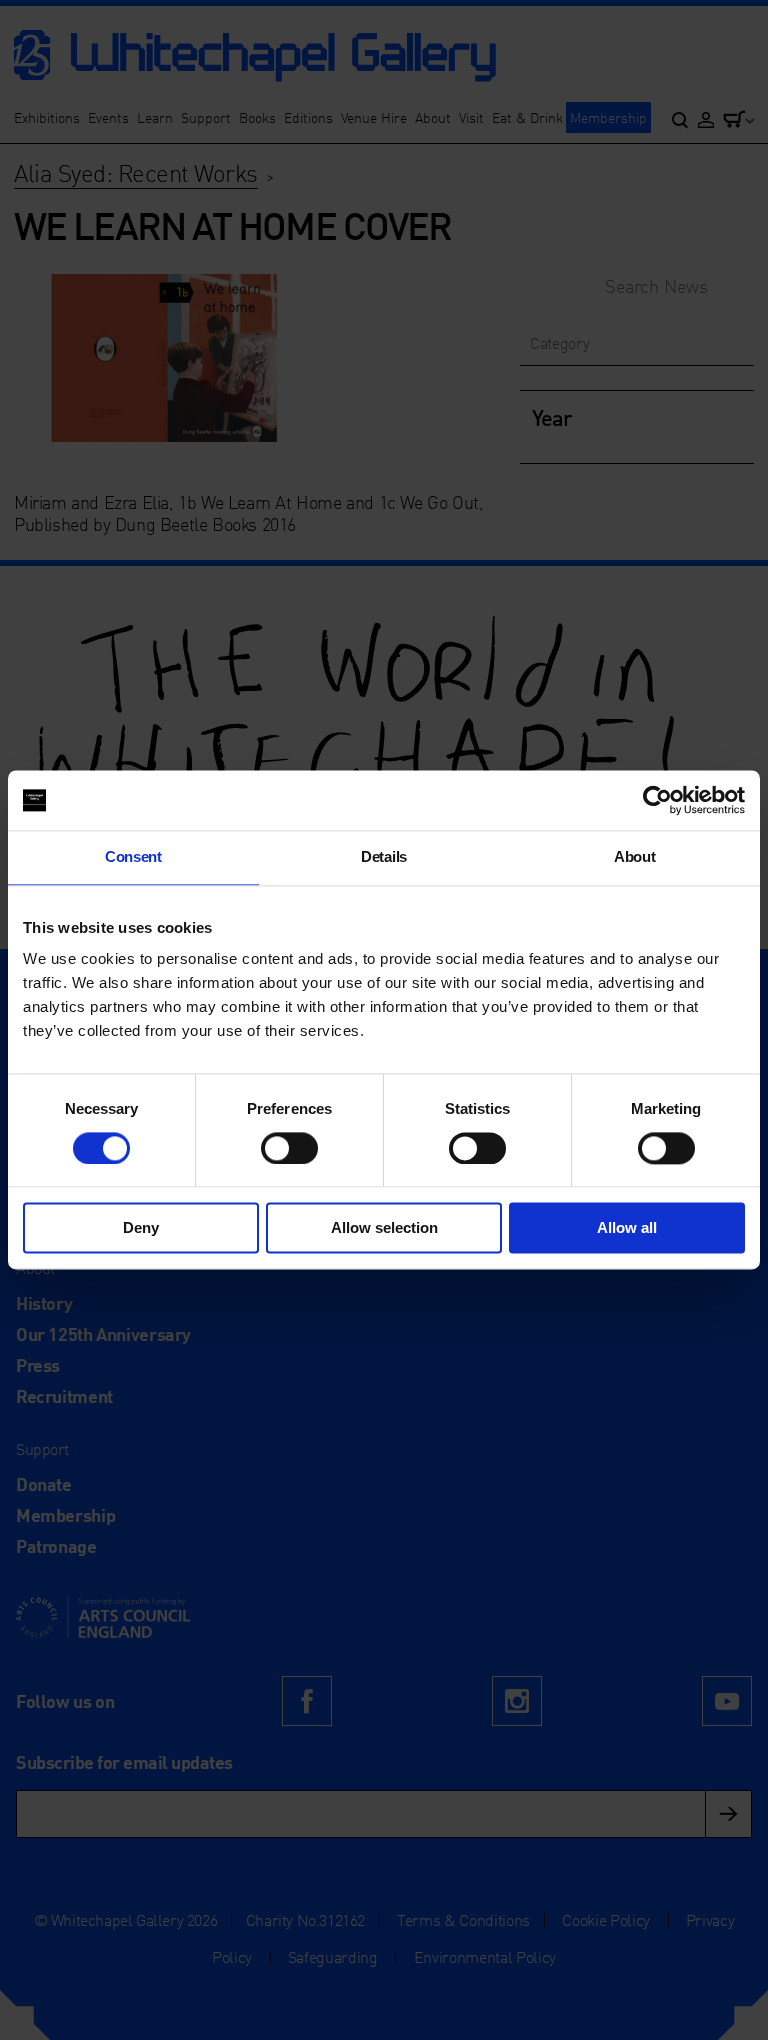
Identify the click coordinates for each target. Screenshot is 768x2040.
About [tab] (634, 856)
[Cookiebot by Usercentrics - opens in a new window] (657, 800)
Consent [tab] (133, 856)
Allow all (627, 1228)
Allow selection (384, 1228)
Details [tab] (384, 856)
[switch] (289, 1148)
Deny (141, 1228)
